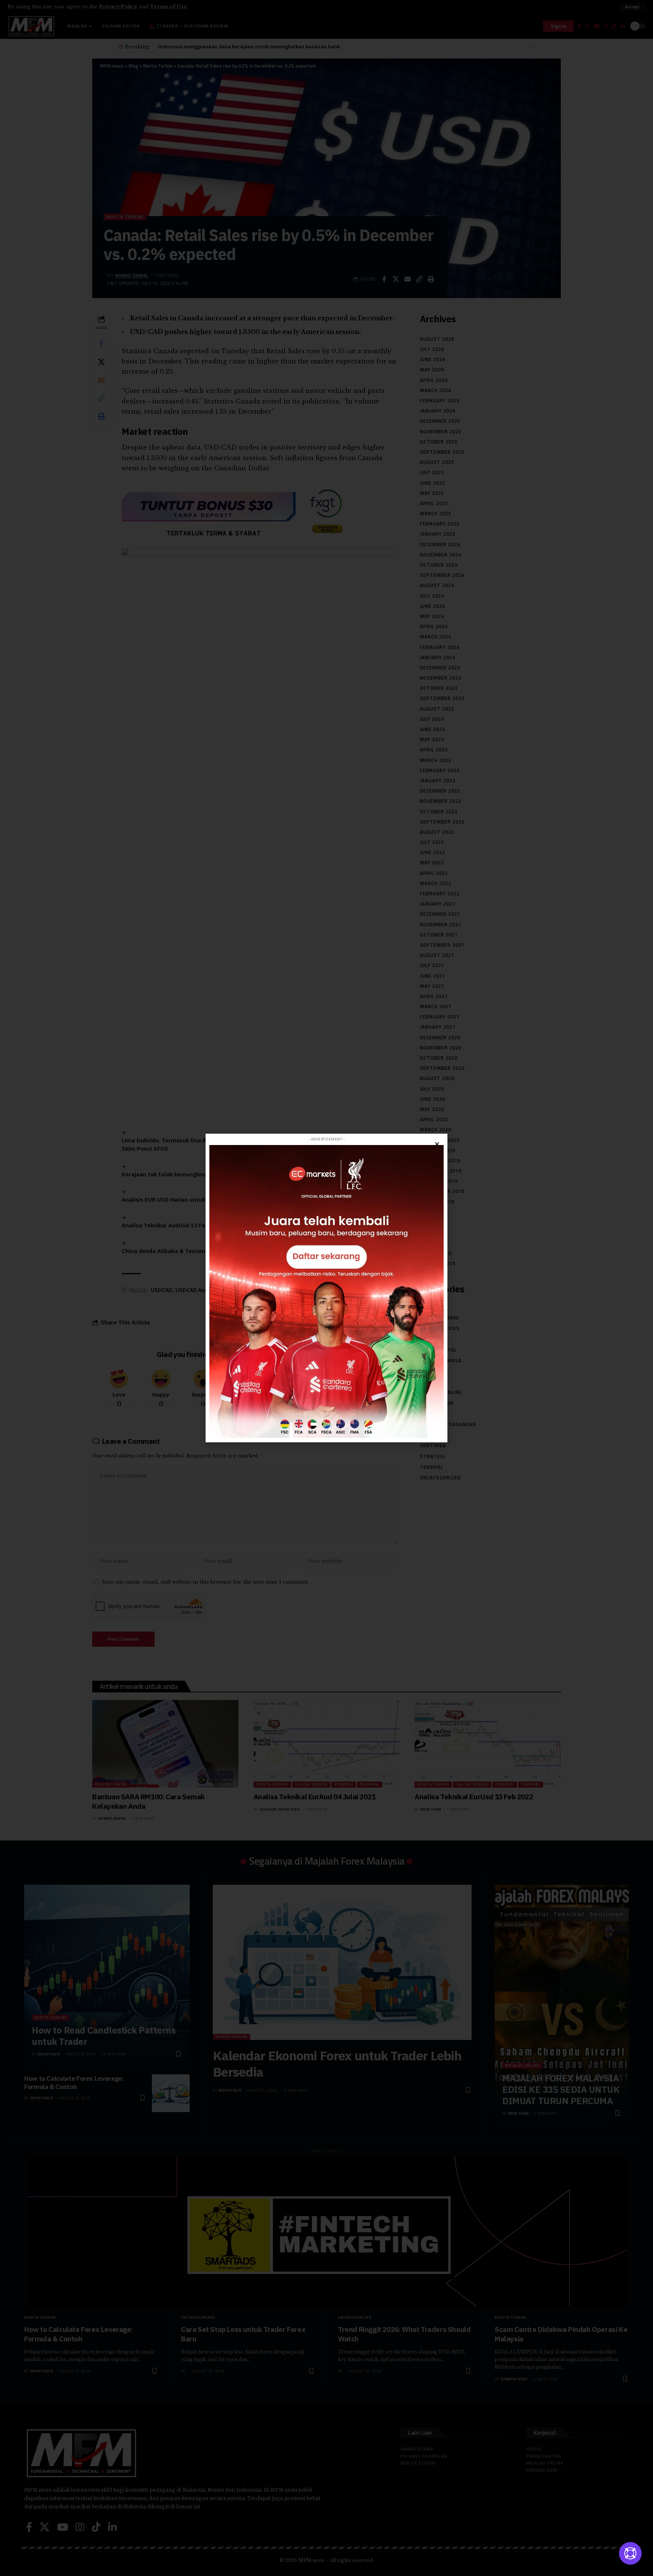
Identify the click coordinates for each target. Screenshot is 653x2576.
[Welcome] (630, 2553)
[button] (437, 1144)
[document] (326, 1288)
